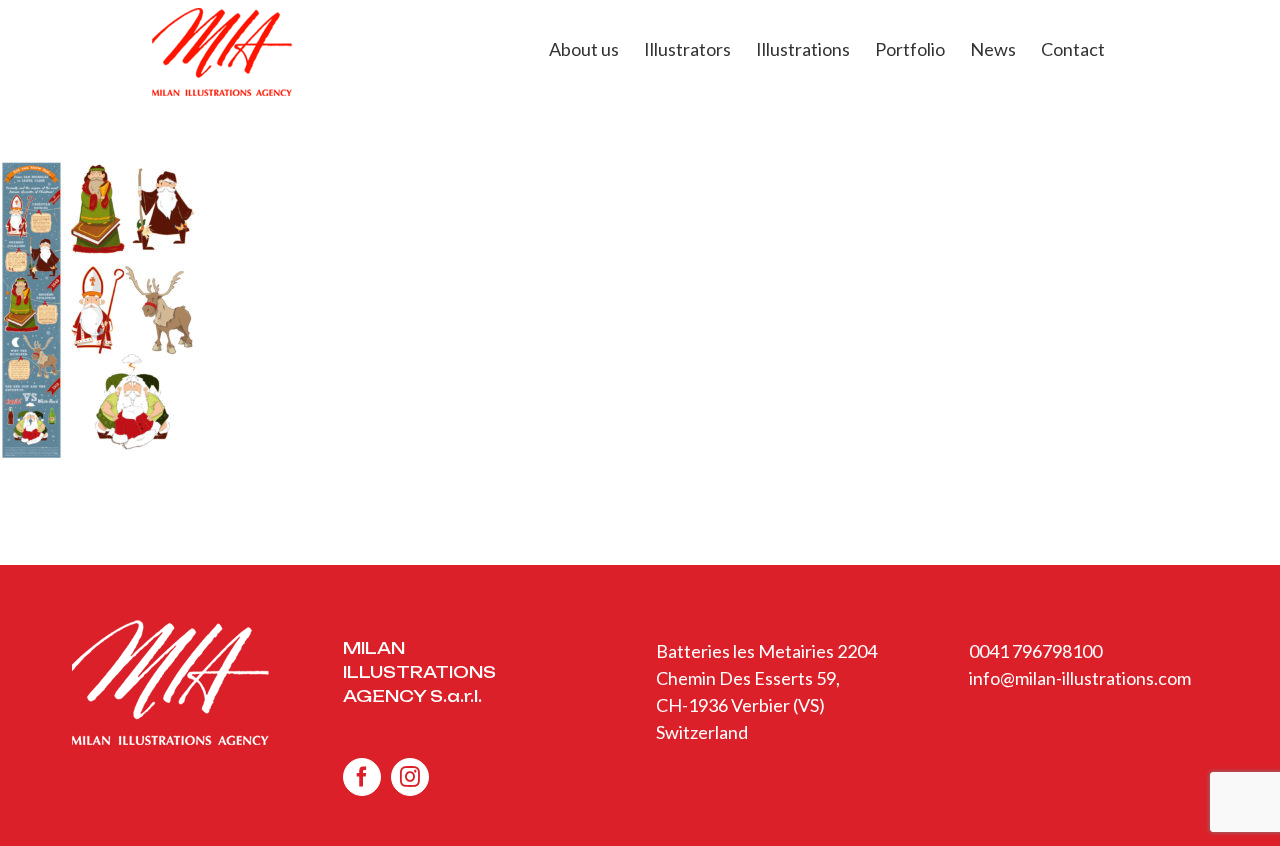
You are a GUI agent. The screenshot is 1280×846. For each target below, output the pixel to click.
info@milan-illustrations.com (1080, 678)
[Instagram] (410, 777)
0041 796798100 (1035, 651)
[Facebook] (362, 777)
